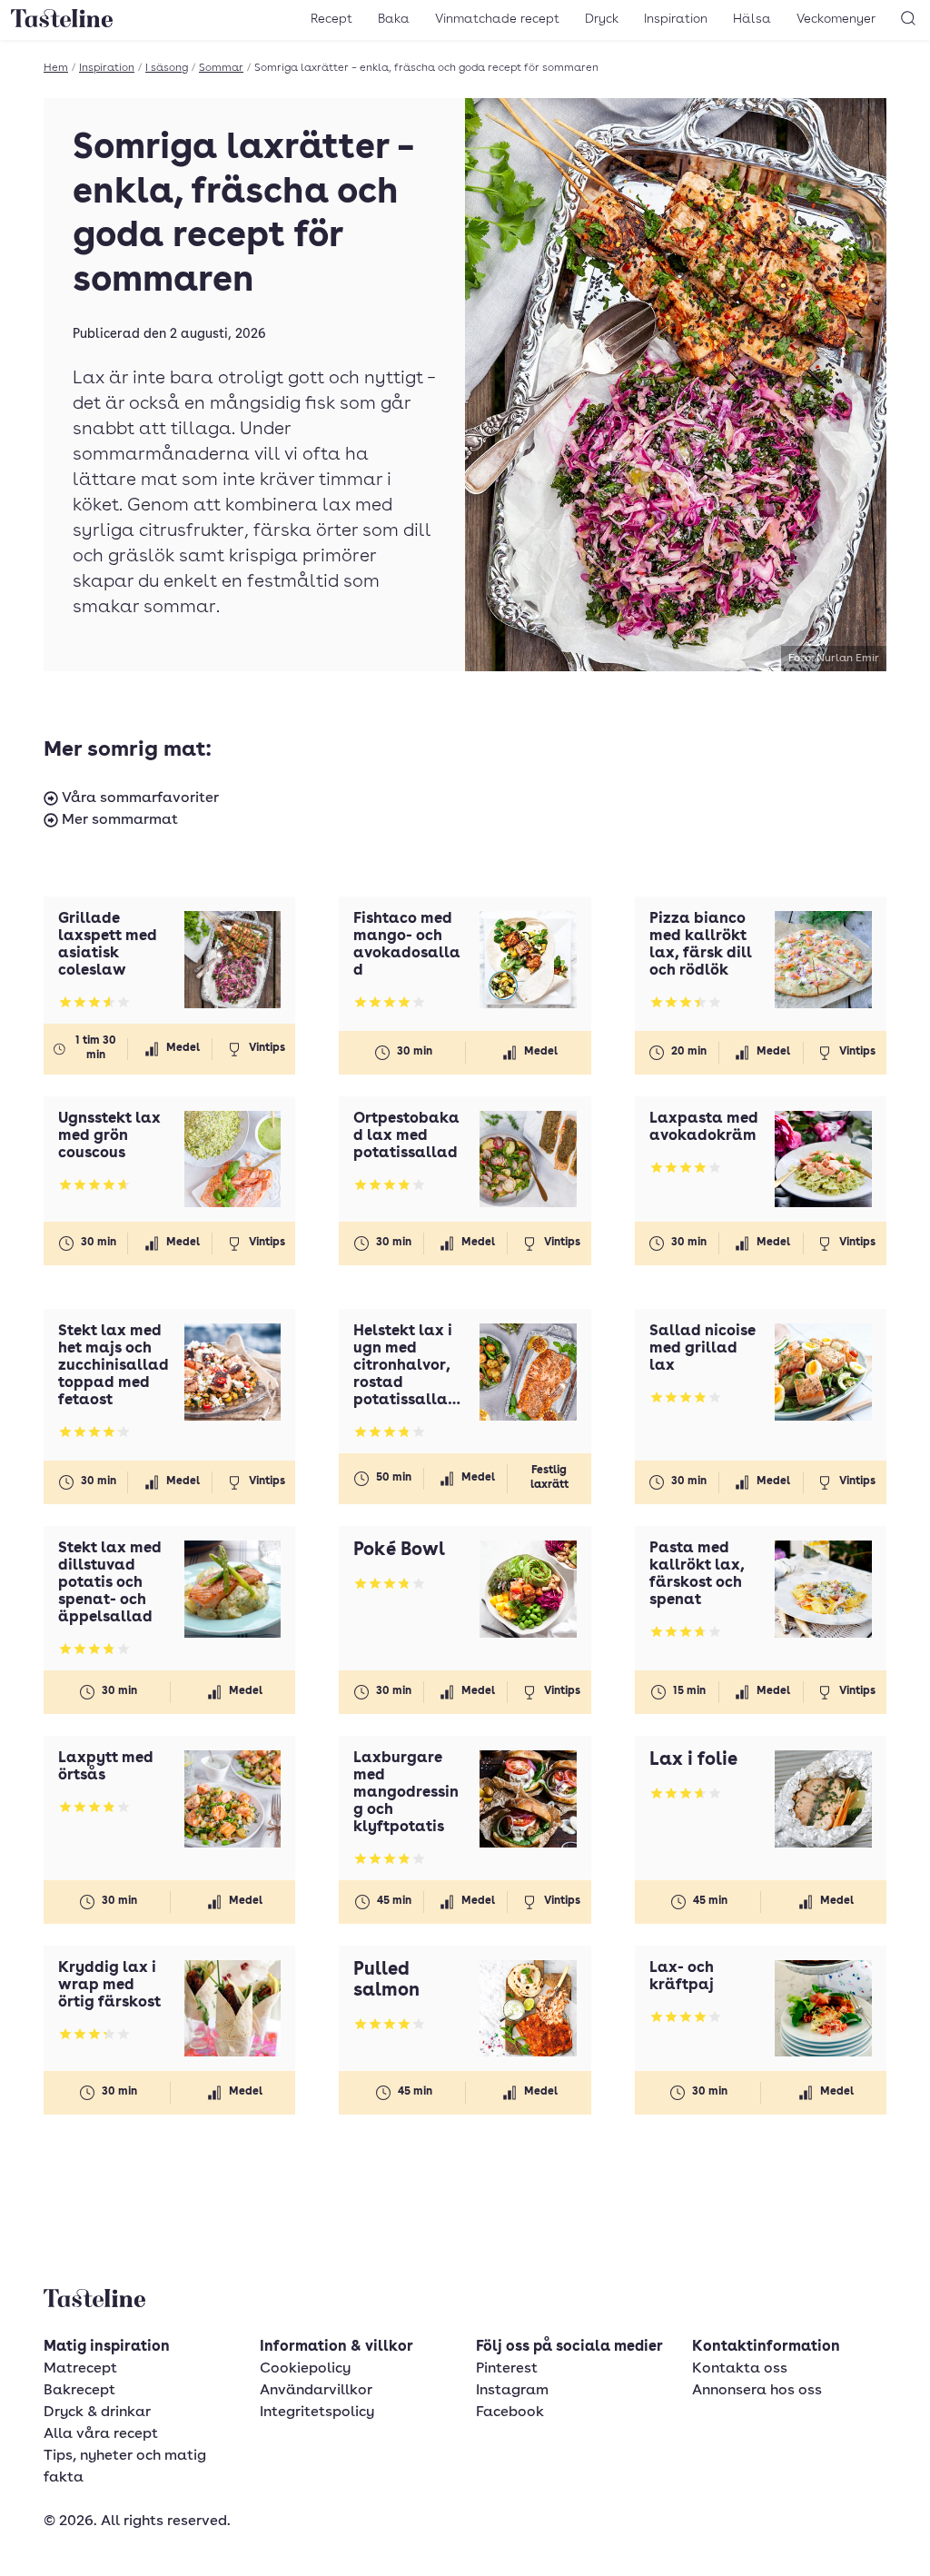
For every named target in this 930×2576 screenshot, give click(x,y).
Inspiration (676, 19)
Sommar (221, 68)
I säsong (167, 68)
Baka (394, 19)
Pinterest (507, 2369)
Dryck (602, 19)
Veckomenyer (836, 19)
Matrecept (80, 2369)
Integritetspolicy (317, 2413)
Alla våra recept (101, 2434)
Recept (331, 19)
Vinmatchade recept (497, 19)
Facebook (510, 2413)
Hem (56, 68)
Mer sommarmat (118, 820)
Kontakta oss (740, 2369)
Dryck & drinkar (97, 2413)
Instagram (512, 2391)
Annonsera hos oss (757, 2391)
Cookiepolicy (305, 2369)
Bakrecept (79, 2391)
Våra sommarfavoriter (139, 798)
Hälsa (752, 19)
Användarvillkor (316, 2391)
